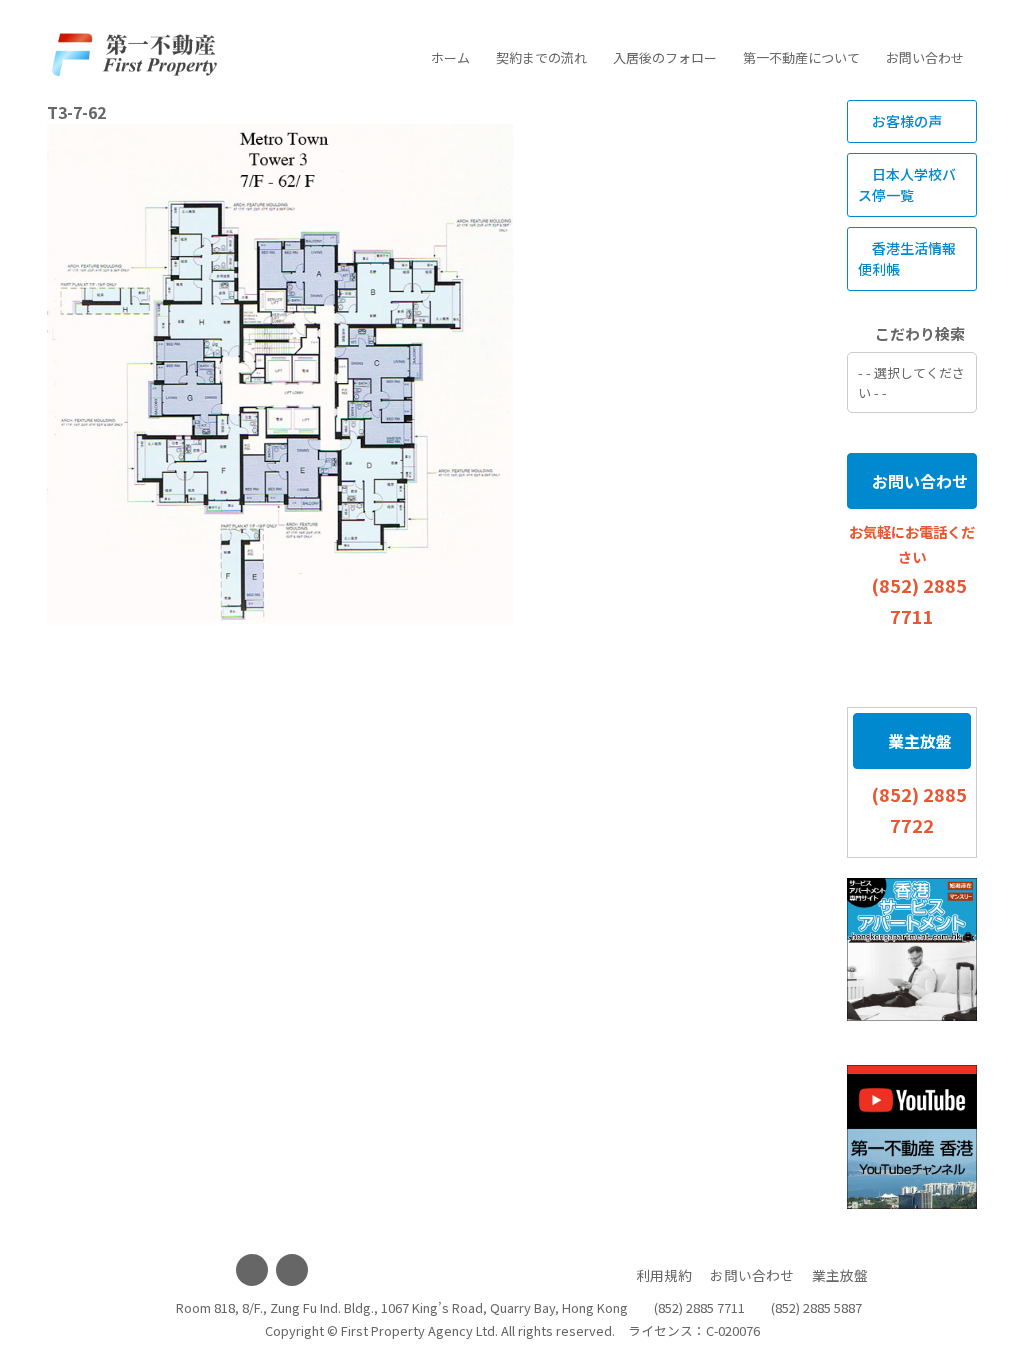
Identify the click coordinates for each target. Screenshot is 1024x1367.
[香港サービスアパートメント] (912, 950)
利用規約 (664, 1275)
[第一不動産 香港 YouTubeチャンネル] (912, 1137)
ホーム (450, 57)
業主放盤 (918, 741)
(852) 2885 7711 (699, 1307)
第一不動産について (801, 57)
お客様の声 (905, 121)
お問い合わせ (925, 57)
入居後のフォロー (665, 57)
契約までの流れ (541, 57)
